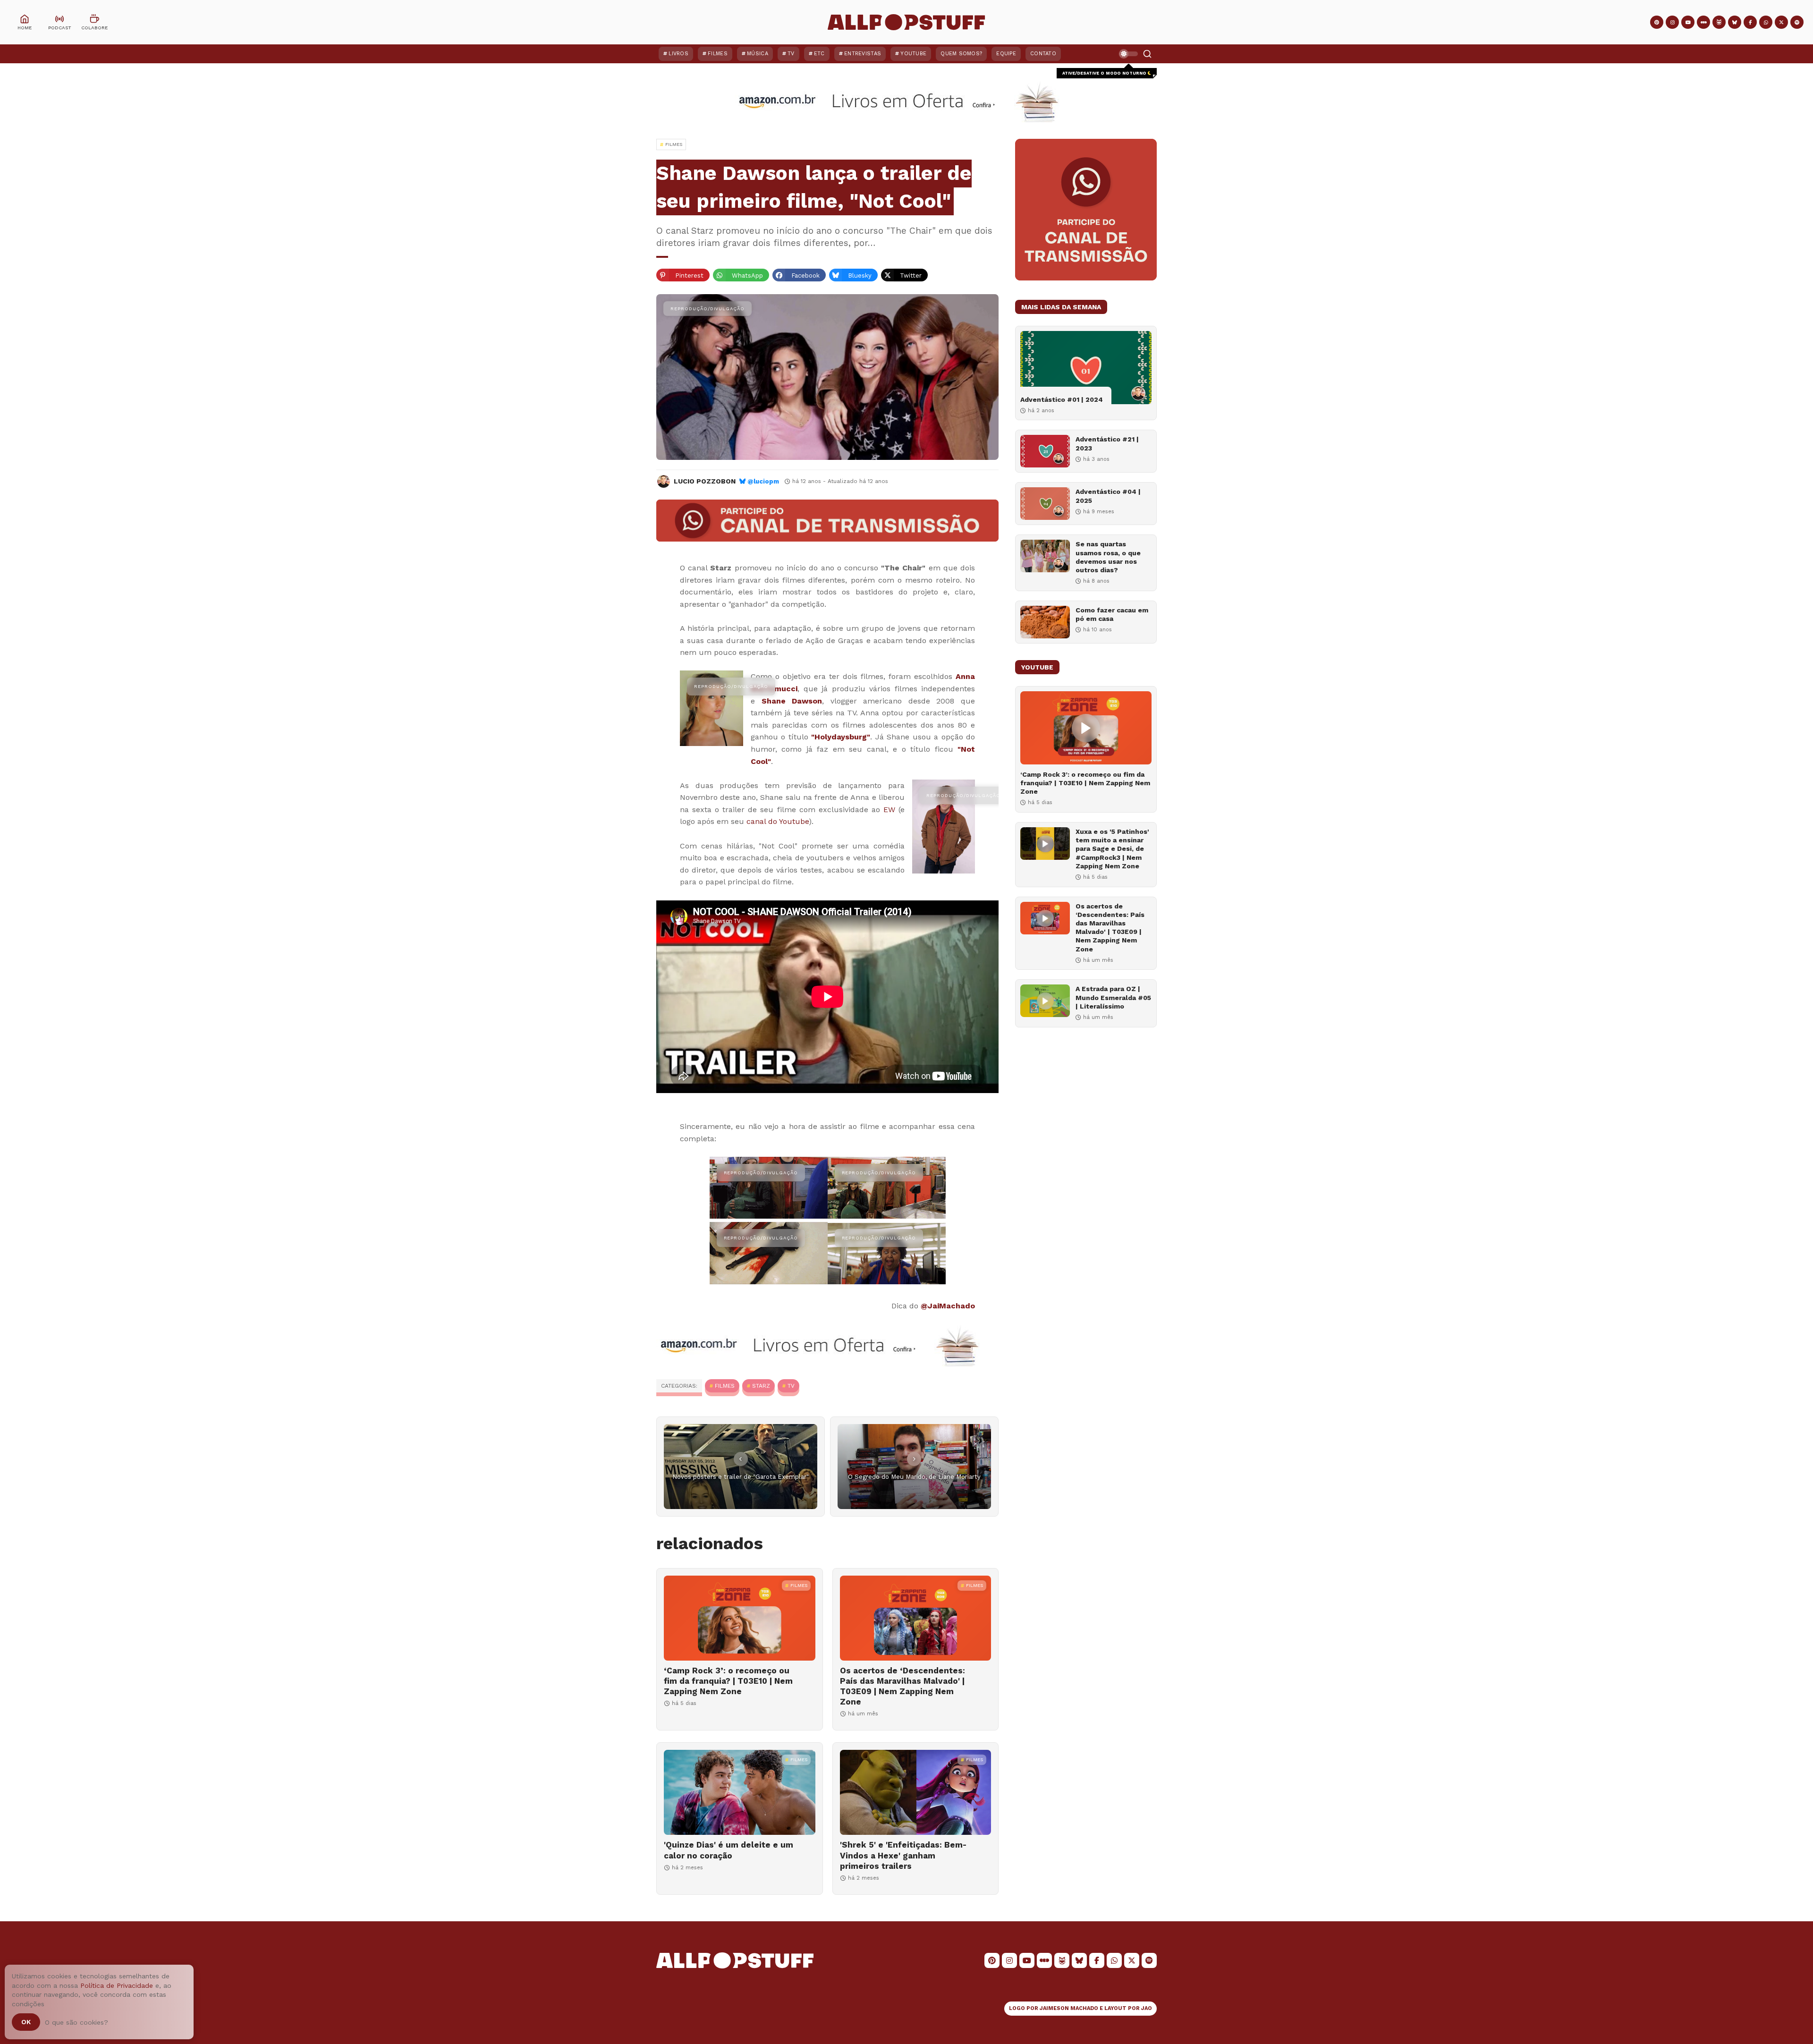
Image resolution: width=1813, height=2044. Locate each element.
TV (791, 54)
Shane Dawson (792, 701)
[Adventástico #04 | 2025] (1045, 504)
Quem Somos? (961, 54)
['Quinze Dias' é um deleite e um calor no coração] (740, 1792)
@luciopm (763, 481)
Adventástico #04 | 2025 (1108, 496)
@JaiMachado (948, 1306)
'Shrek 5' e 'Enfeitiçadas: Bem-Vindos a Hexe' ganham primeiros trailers (903, 1855)
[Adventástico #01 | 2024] (1086, 368)
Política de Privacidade (117, 1985)
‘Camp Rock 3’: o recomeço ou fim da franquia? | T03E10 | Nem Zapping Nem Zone (728, 1681)
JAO (1147, 2008)
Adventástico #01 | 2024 (1062, 399)
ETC (819, 54)
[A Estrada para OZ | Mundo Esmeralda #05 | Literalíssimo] (1045, 1001)
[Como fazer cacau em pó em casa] (1045, 622)
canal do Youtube (778, 821)
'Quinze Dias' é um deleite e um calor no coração (729, 1850)
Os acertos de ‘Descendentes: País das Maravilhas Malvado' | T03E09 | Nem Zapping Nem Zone (902, 1686)
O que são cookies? (76, 2022)
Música (758, 54)
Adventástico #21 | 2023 (1107, 443)
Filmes (718, 54)
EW (889, 810)
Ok (26, 2022)
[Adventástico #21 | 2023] (1045, 451)
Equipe (1006, 54)
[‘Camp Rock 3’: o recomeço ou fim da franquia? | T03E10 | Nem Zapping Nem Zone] (740, 1618)
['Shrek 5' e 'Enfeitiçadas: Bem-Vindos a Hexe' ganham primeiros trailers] (916, 1792)
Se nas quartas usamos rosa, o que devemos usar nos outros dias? (1108, 557)
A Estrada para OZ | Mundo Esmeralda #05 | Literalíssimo (1113, 997)
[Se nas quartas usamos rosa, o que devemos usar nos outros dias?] (1045, 556)
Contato (1043, 54)
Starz (761, 1386)
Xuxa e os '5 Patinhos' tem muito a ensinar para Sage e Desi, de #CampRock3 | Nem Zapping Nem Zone (1112, 849)
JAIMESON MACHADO (1069, 2008)
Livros (678, 54)
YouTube (913, 54)
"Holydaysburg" (841, 737)
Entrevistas (863, 54)
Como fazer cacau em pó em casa (1112, 614)
